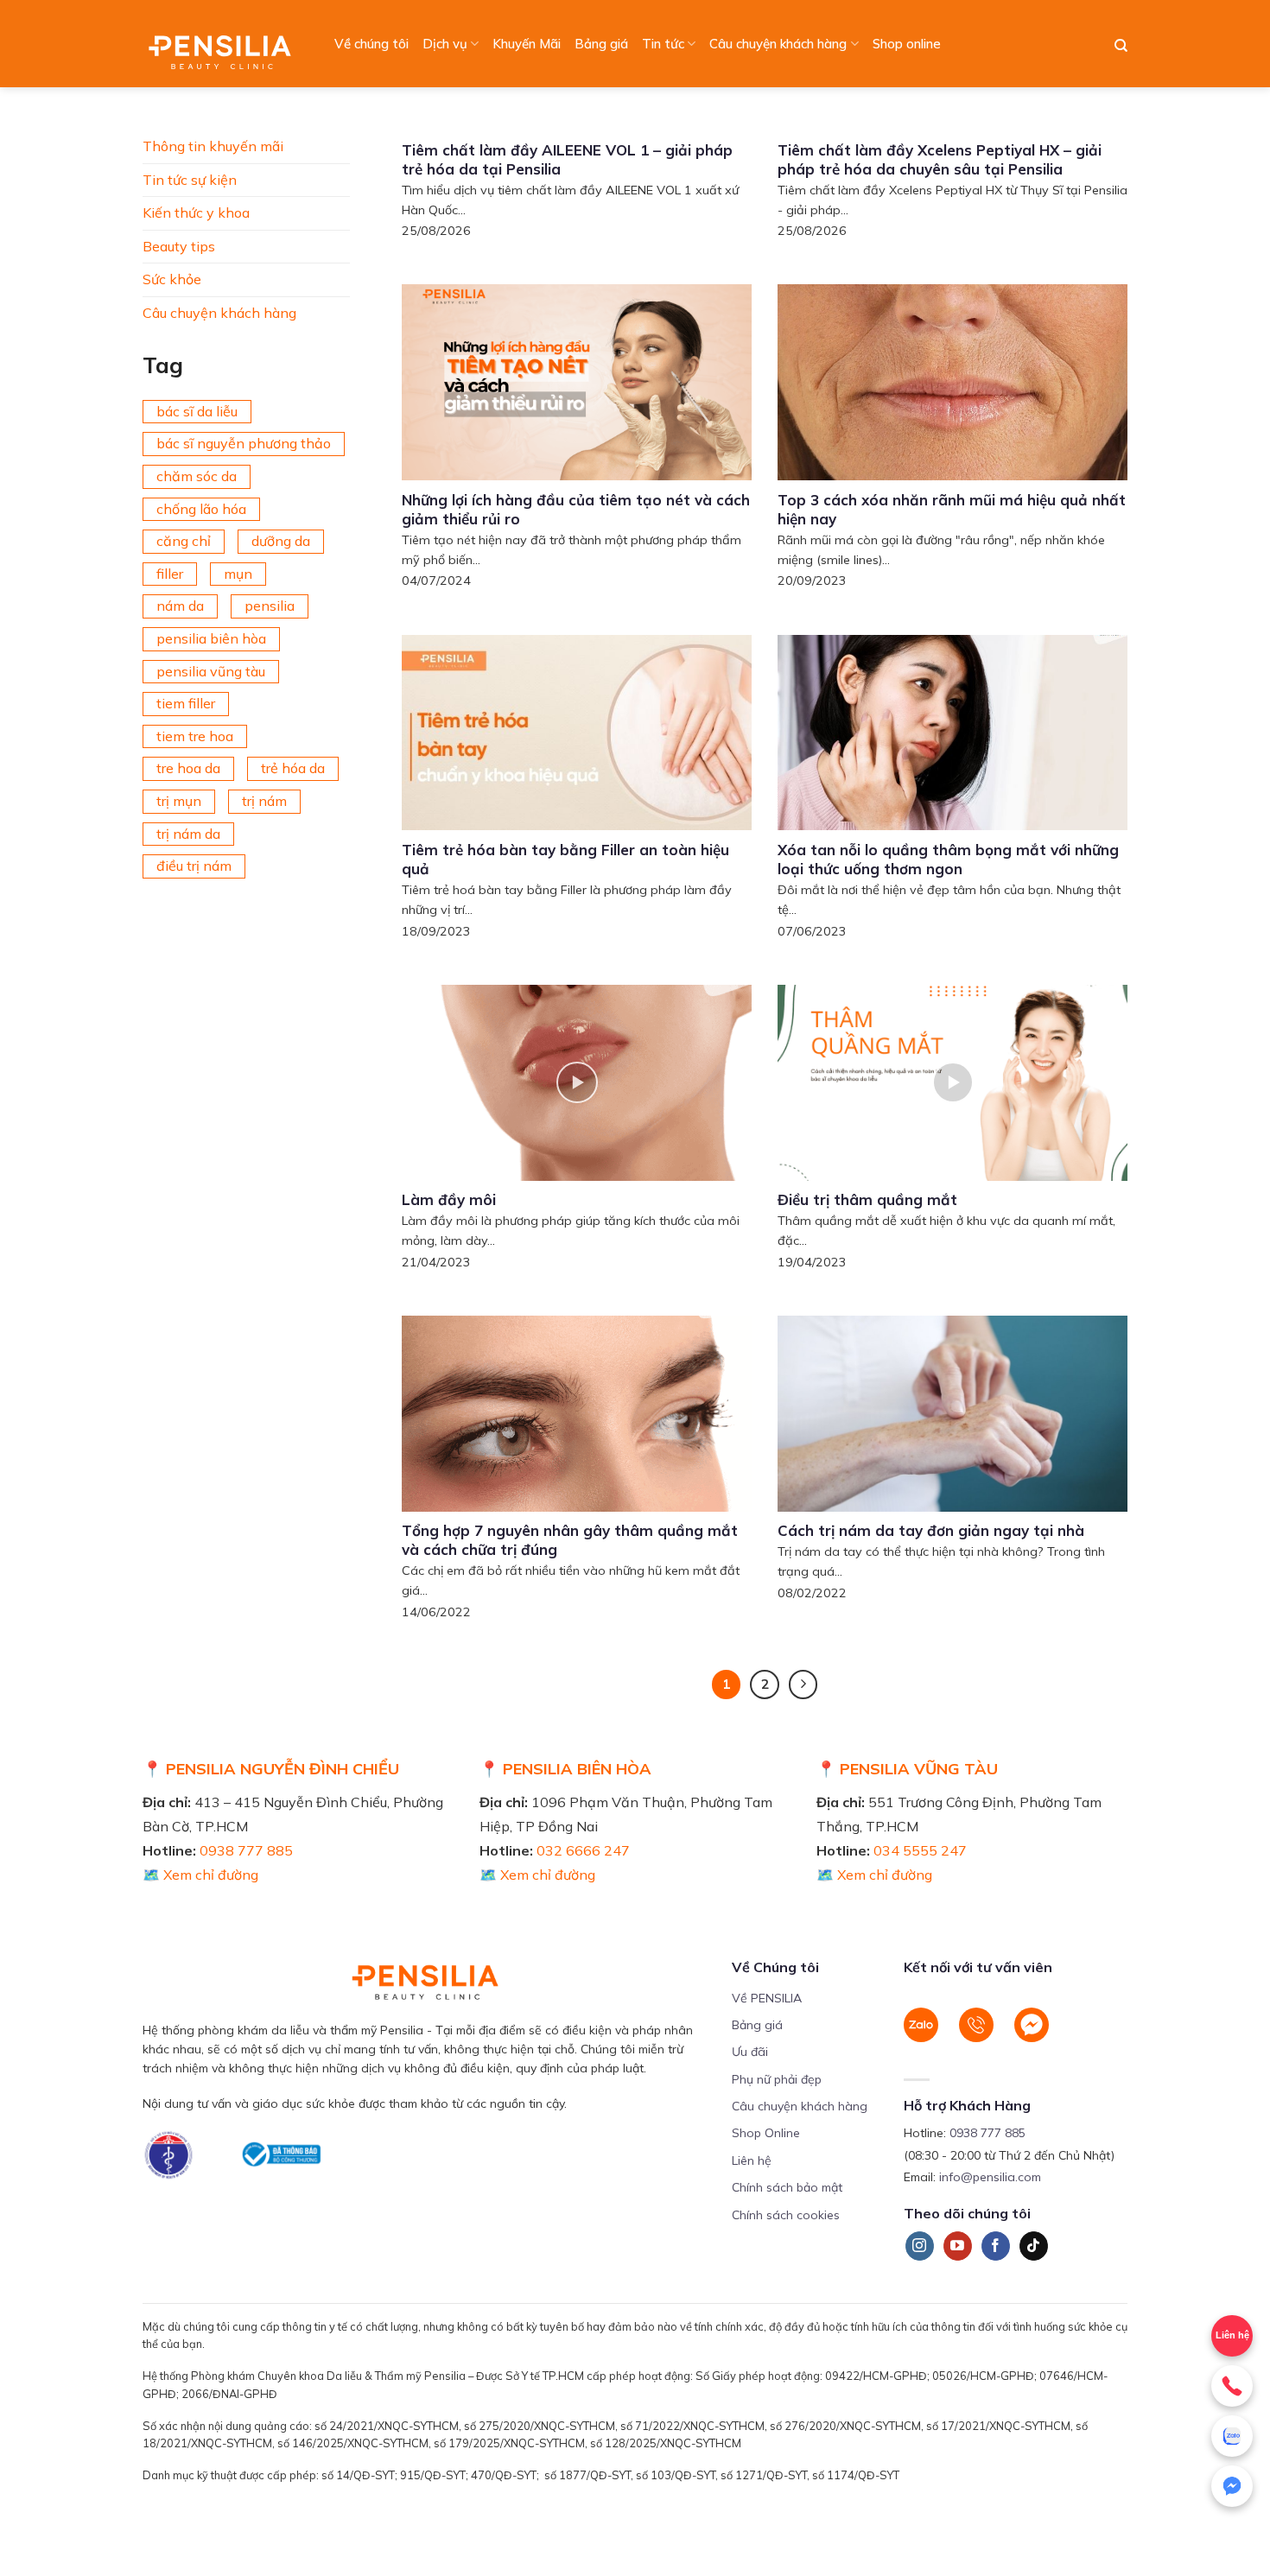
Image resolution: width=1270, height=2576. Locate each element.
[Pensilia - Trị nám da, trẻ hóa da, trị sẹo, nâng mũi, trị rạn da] (224, 44)
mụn (238, 574)
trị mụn (179, 801)
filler (170, 574)
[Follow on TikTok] (1034, 2246)
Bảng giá (601, 44)
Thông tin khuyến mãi (213, 146)
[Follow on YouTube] (958, 2246)
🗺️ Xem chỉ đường (200, 1875)
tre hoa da (188, 768)
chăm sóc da (197, 476)
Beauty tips (179, 246)
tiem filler (186, 703)
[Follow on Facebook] (996, 2246)
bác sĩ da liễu (197, 411)
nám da (180, 606)
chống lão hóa (201, 509)
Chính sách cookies (786, 2215)
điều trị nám (194, 866)
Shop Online (766, 2133)
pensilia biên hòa (211, 638)
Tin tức (663, 44)
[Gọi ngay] (1232, 2386)
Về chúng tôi (371, 44)
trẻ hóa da (293, 768)
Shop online (907, 44)
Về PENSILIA (767, 1998)
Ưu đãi (750, 2052)
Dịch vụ (445, 44)
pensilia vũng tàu (211, 671)
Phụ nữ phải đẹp (777, 2079)
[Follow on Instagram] (920, 2246)
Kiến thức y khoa (196, 213)
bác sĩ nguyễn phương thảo (244, 443)
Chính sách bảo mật (787, 2187)
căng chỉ (184, 541)
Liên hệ (752, 2160)
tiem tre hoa (195, 736)
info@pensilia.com (990, 2177)
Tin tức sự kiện (190, 180)
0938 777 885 (246, 1850)
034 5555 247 (920, 1850)
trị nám (264, 801)
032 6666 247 (583, 1850)
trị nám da (188, 834)
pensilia (270, 606)
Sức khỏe (172, 279)
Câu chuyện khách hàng (778, 44)
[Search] (1121, 46)
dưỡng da (281, 541)
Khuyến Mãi (527, 44)
